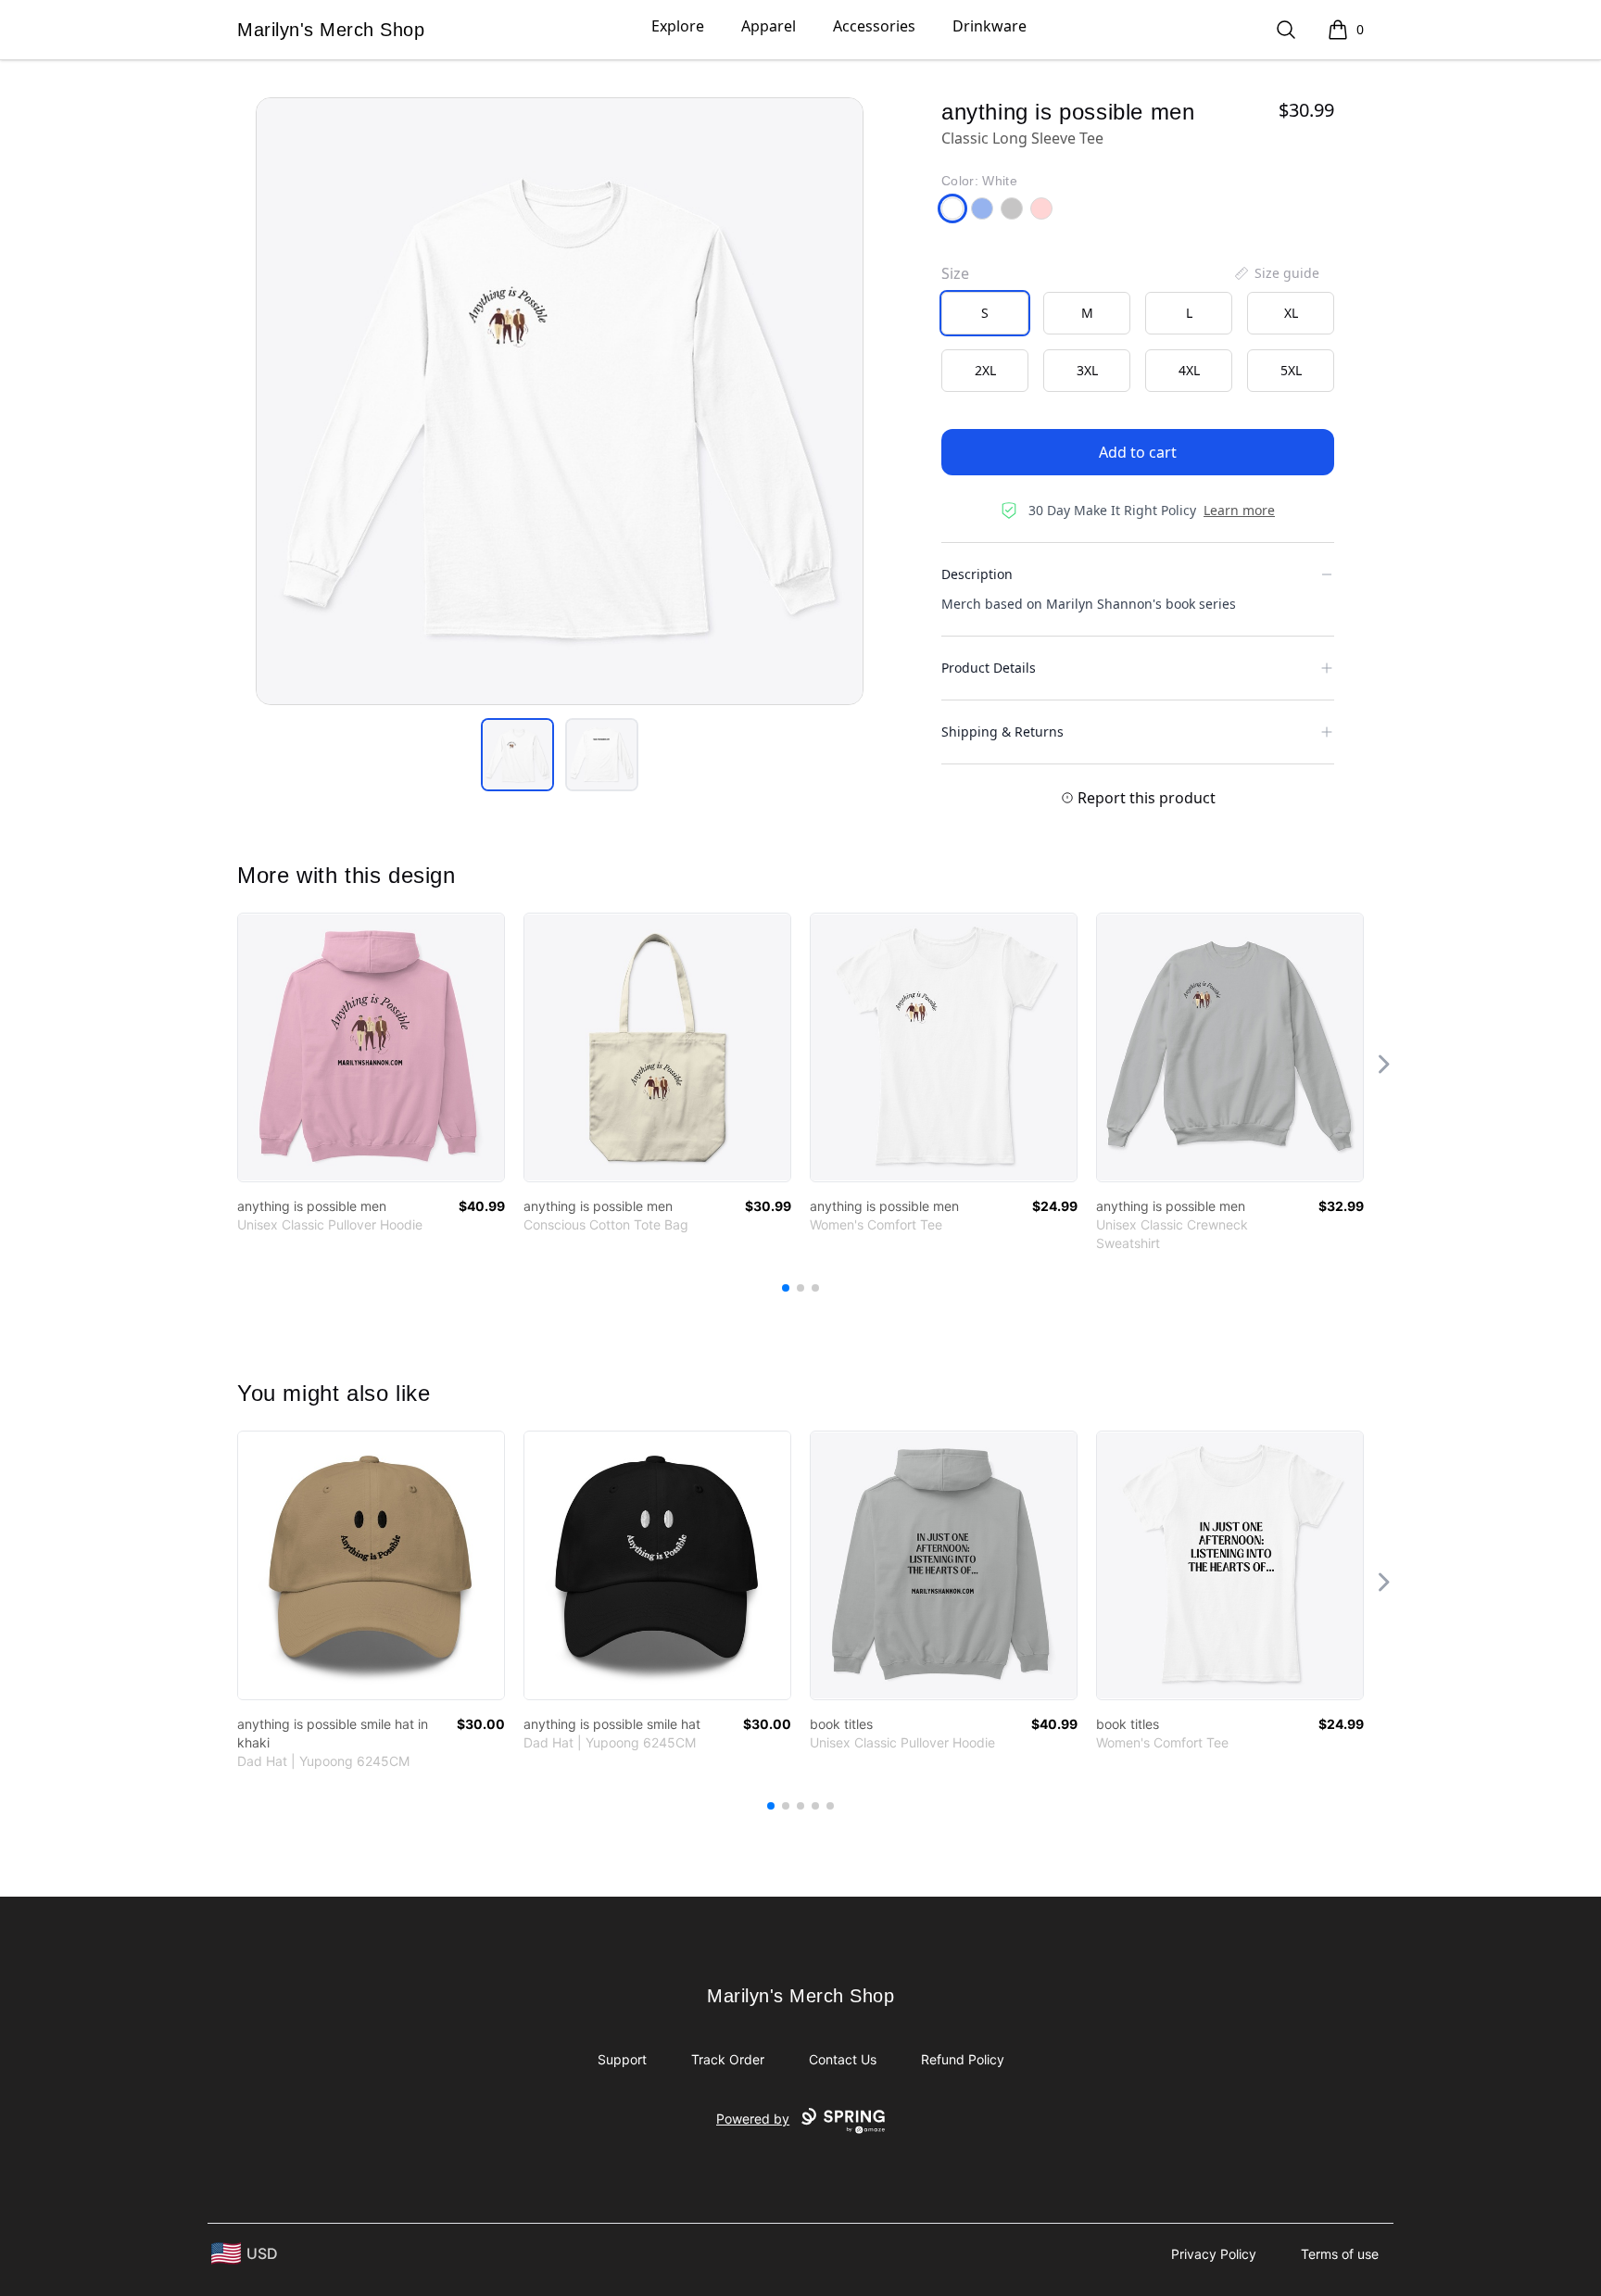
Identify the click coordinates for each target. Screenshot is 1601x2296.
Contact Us (843, 2059)
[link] (371, 1047)
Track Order (728, 2059)
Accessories (874, 26)
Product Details (989, 668)
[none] (1276, 273)
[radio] (985, 313)
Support (622, 2059)
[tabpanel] (560, 401)
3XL (1087, 370)
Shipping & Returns (1002, 732)
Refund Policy (963, 2059)
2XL (985, 370)
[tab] (517, 755)
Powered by (753, 2119)
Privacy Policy (1214, 2254)
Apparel (769, 26)
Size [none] (955, 273)
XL (1291, 313)
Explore (678, 26)
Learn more (1239, 510)
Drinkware (990, 26)
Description (977, 574)
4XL (1189, 370)
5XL (1291, 370)
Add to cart (1138, 452)
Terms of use (1340, 2254)
